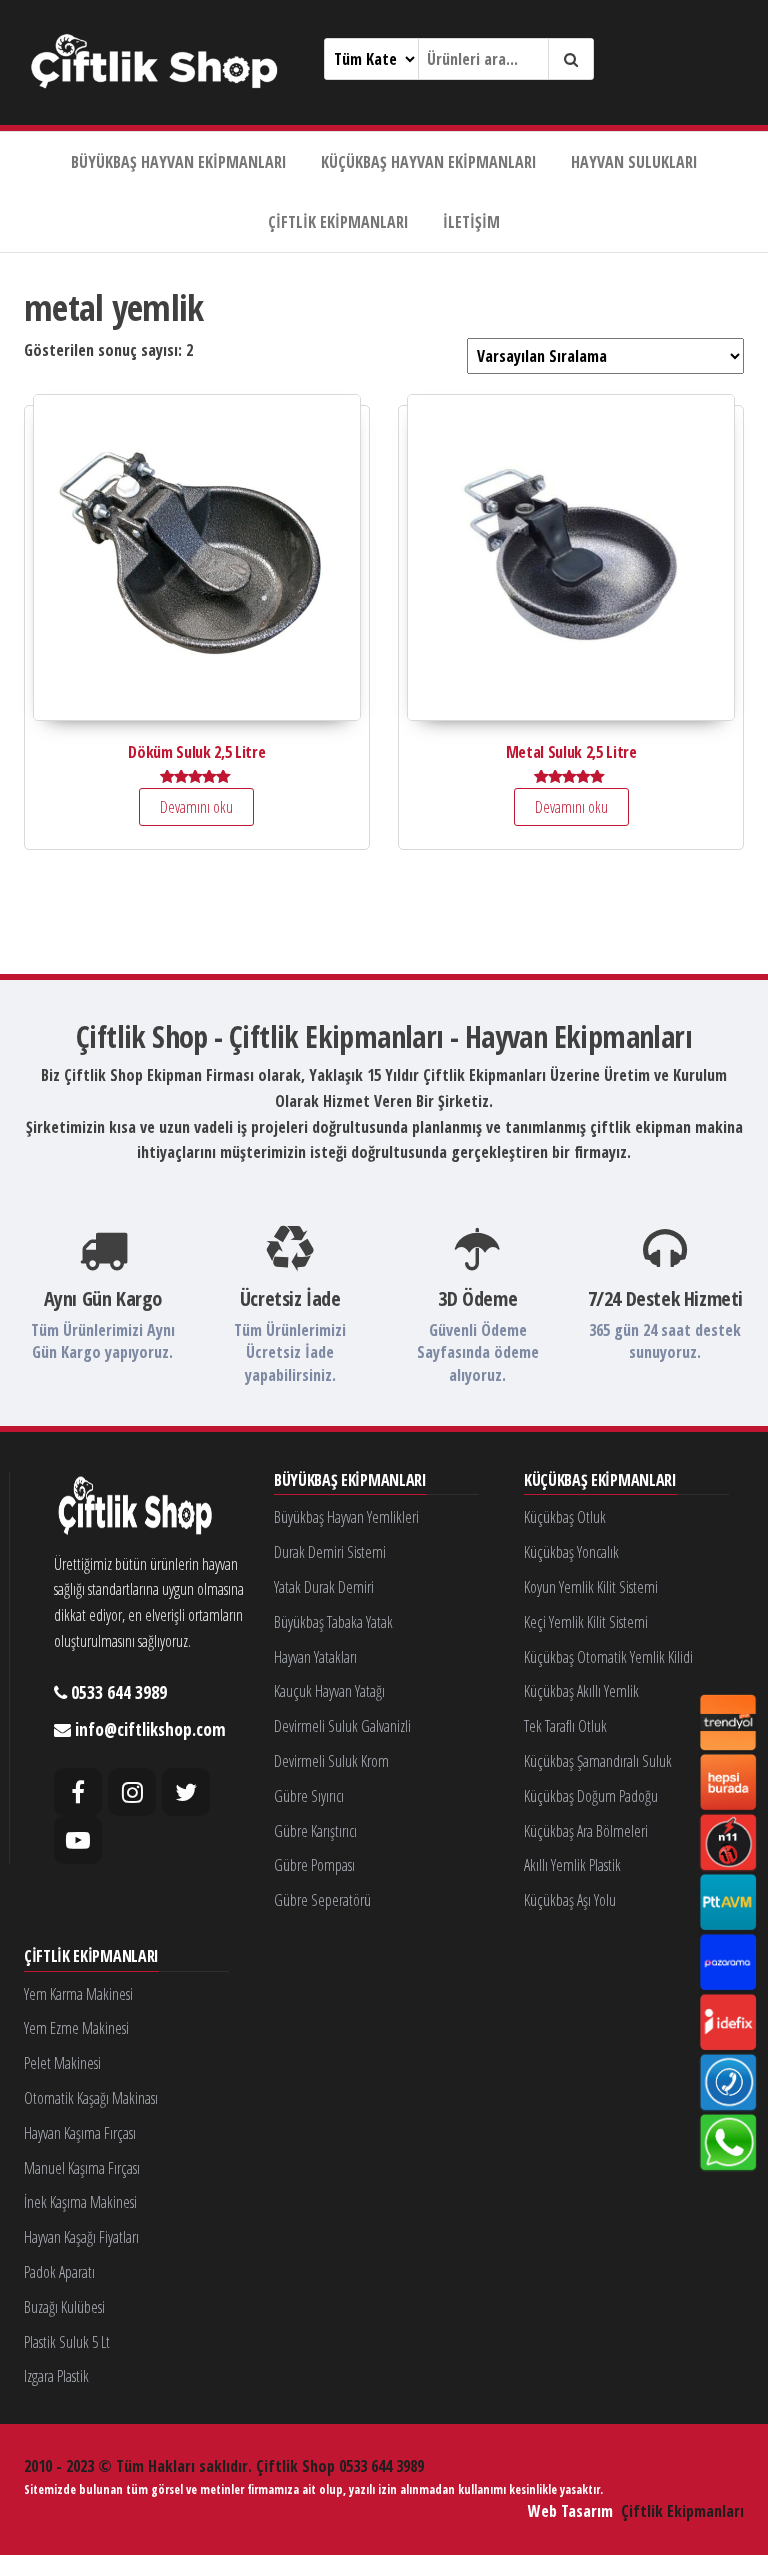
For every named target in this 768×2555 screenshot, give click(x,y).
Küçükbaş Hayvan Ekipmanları (429, 162)
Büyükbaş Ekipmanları (350, 1481)
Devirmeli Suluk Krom (331, 1761)
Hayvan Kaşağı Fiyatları (81, 2237)
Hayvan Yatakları (315, 1657)
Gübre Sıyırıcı (309, 1796)
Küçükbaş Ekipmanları (600, 1481)
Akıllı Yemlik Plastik (572, 1865)
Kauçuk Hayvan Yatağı (329, 1691)
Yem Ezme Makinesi (76, 2028)
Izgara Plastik (56, 2376)
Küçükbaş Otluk (565, 1517)
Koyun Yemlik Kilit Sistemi (591, 1587)
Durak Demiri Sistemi (330, 1552)
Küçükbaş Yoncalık (571, 1552)
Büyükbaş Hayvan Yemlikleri (346, 1517)
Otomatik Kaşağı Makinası (91, 2098)
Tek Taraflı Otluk (565, 1726)
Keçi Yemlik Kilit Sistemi (586, 1622)
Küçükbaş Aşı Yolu (570, 1900)
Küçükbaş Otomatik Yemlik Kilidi (608, 1657)
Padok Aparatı (59, 2272)
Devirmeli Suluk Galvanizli (342, 1726)
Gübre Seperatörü (322, 1900)
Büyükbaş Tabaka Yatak (333, 1622)
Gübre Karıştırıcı (315, 1831)
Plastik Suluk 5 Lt (67, 2342)
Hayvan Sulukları (634, 162)
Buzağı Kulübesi (64, 2307)
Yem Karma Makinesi (78, 1994)
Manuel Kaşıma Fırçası (82, 2168)
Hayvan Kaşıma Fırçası (80, 2133)
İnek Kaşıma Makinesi (80, 2202)
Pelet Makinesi (62, 2063)
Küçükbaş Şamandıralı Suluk (598, 1761)
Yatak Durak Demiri (324, 1587)
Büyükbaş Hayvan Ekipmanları (179, 162)
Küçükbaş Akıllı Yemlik (581, 1691)
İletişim (471, 222)
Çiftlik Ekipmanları (338, 222)
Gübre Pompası (314, 1865)
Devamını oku (196, 807)
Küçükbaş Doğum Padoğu (591, 1796)
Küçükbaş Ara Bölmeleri (586, 1831)
